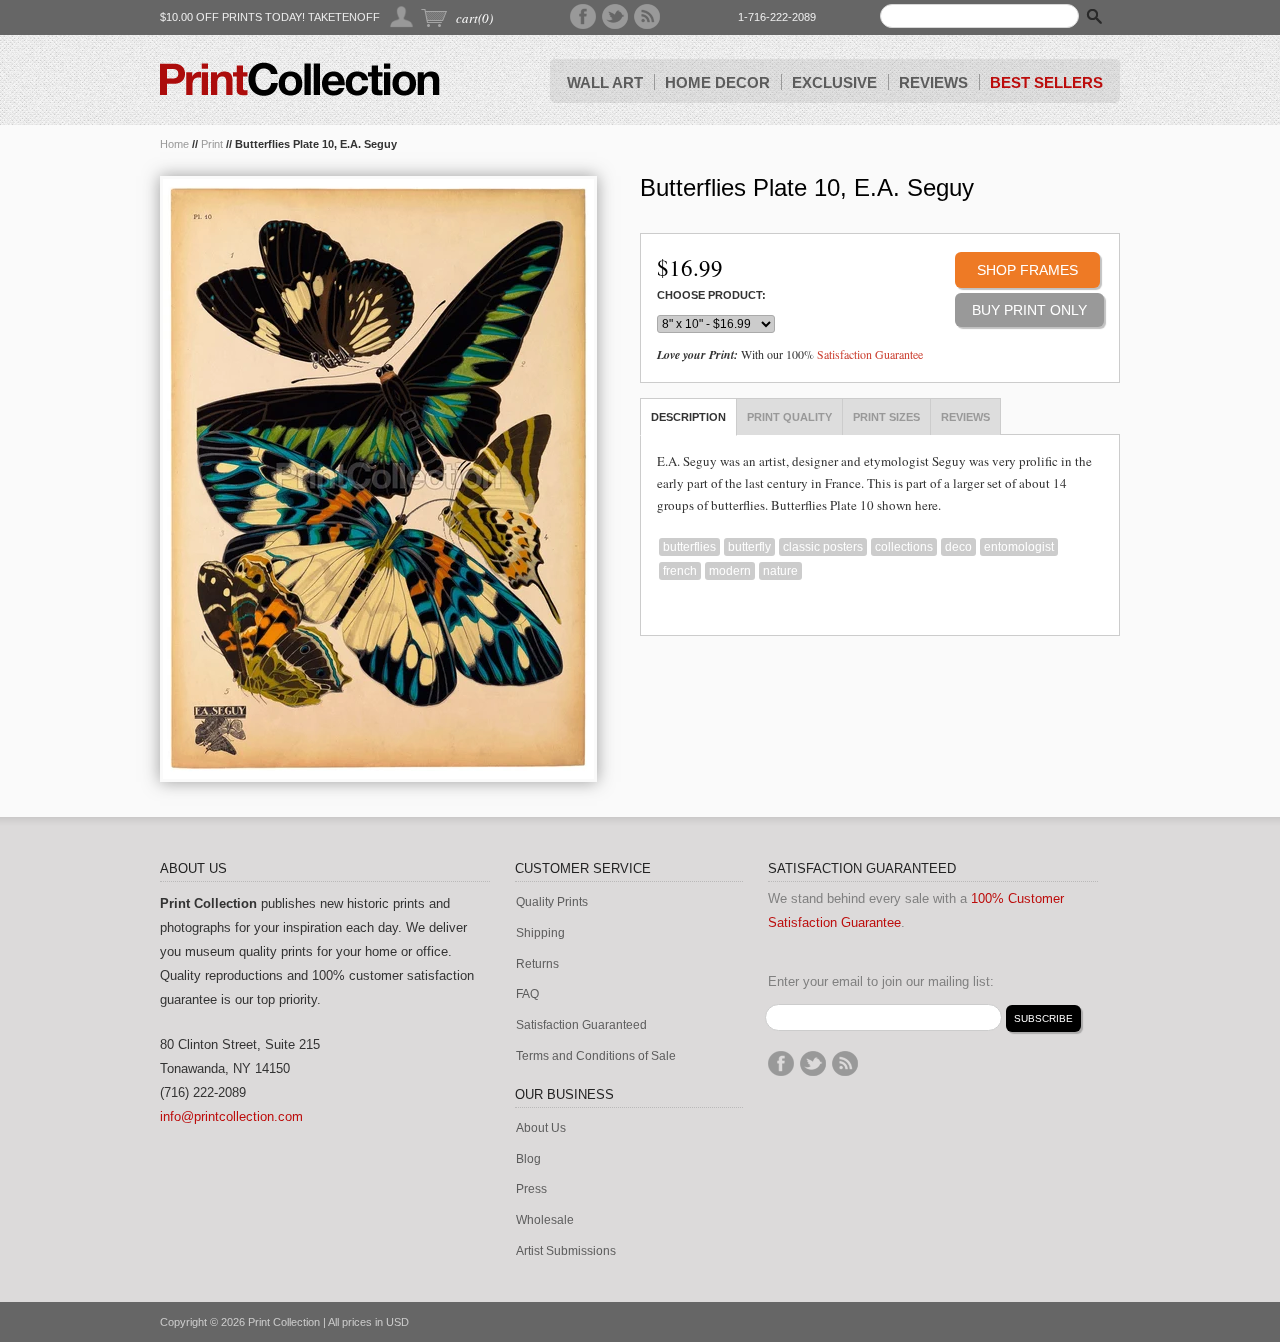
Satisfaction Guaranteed (581, 1025)
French (680, 571)
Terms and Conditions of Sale (596, 1056)
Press (531, 1189)
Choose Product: (711, 295)
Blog (528, 1159)
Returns (537, 964)
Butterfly (749, 547)
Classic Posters (823, 547)
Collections (904, 547)
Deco (958, 547)
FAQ (527, 994)
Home (174, 144)
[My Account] (402, 16)
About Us (541, 1128)
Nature (780, 571)
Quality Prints (552, 902)
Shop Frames (1027, 270)
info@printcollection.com (231, 1116)
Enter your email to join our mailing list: (881, 981)
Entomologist (1019, 547)
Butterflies (689, 547)
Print (212, 144)
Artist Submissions (566, 1251)
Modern (730, 571)
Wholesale (545, 1220)
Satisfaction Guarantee (870, 354)
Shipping (540, 933)
